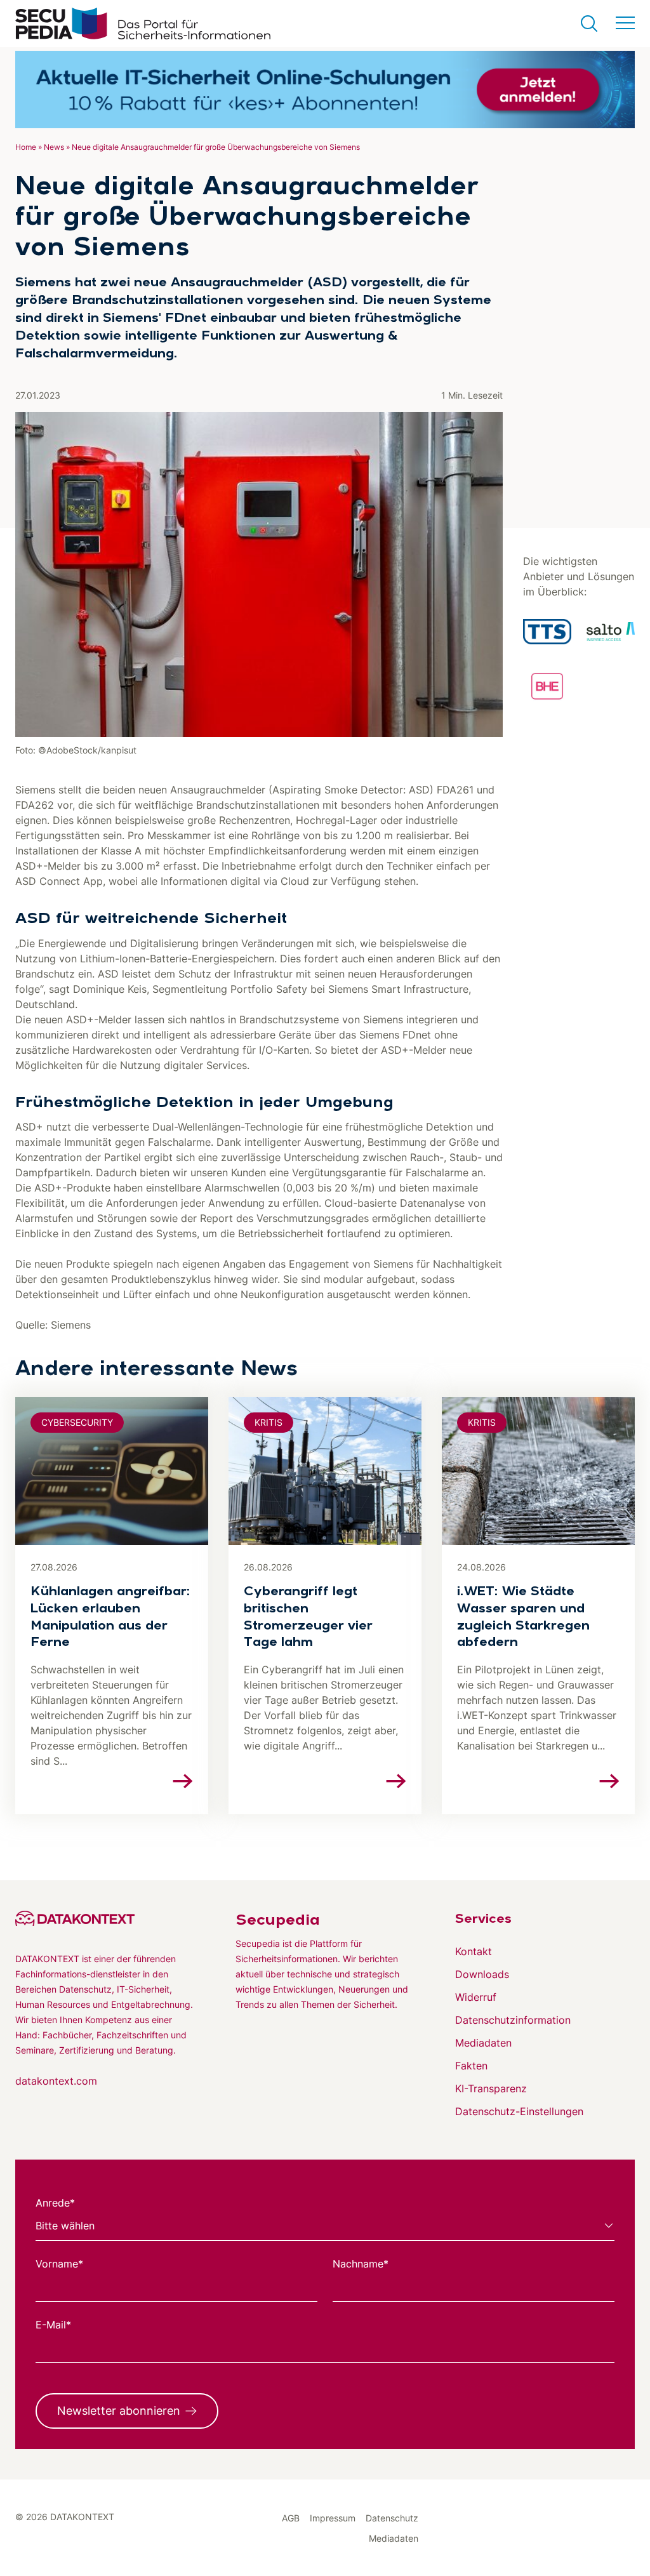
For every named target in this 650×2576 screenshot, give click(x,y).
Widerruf (476, 1997)
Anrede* (55, 2203)
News (54, 147)
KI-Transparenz (491, 2088)
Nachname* (361, 2264)
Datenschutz (392, 2518)
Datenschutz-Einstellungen (519, 2111)
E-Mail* (53, 2325)
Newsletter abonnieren (119, 2411)
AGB (291, 2518)
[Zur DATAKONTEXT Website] (105, 1918)
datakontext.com (56, 2081)
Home (26, 147)
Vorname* (59, 2264)
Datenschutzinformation (513, 2020)
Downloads (482, 1974)
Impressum (333, 2518)
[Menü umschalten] (625, 23)
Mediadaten (483, 2043)
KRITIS (269, 1422)
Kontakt (474, 1951)
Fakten (471, 2066)
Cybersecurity (77, 1422)
